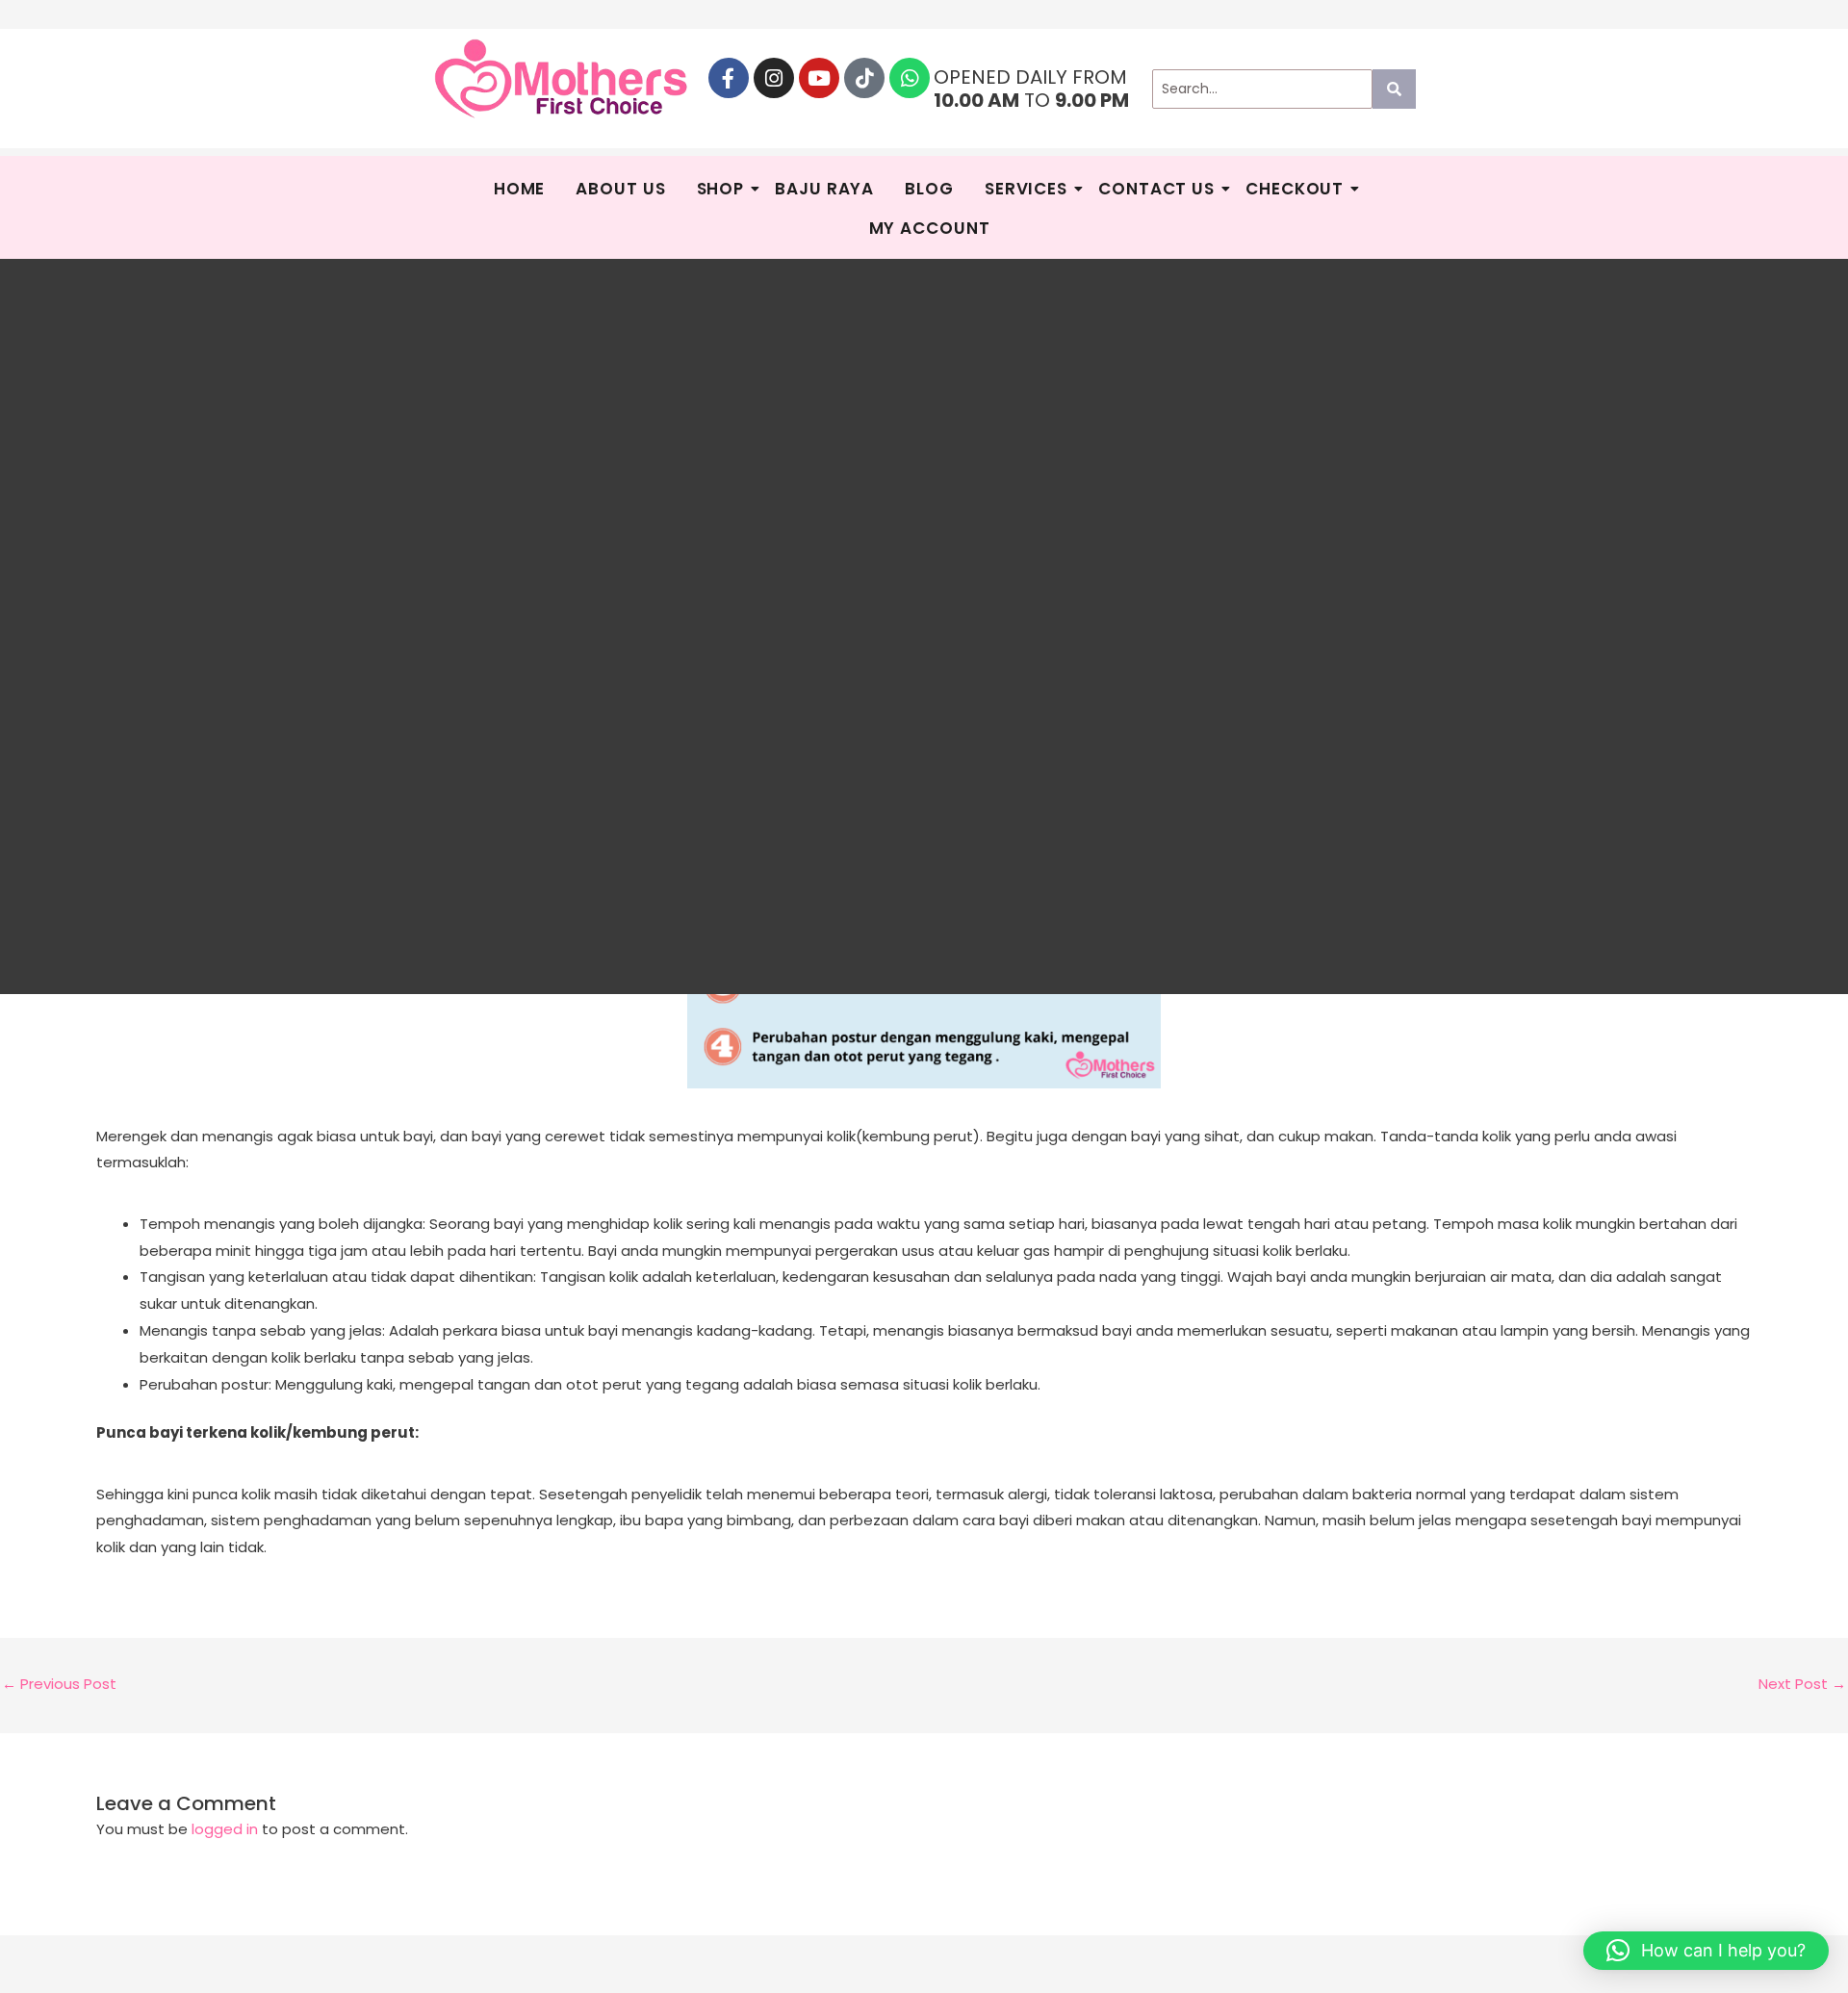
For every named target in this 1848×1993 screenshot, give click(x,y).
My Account (930, 228)
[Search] (1394, 89)
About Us (620, 189)
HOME (520, 189)
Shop (721, 189)
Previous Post (59, 1684)
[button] (1706, 1951)
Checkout (1295, 189)
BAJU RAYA (824, 189)
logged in (225, 1829)
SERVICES (1026, 189)
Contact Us (1156, 189)
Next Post (1802, 1684)
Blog (929, 189)
